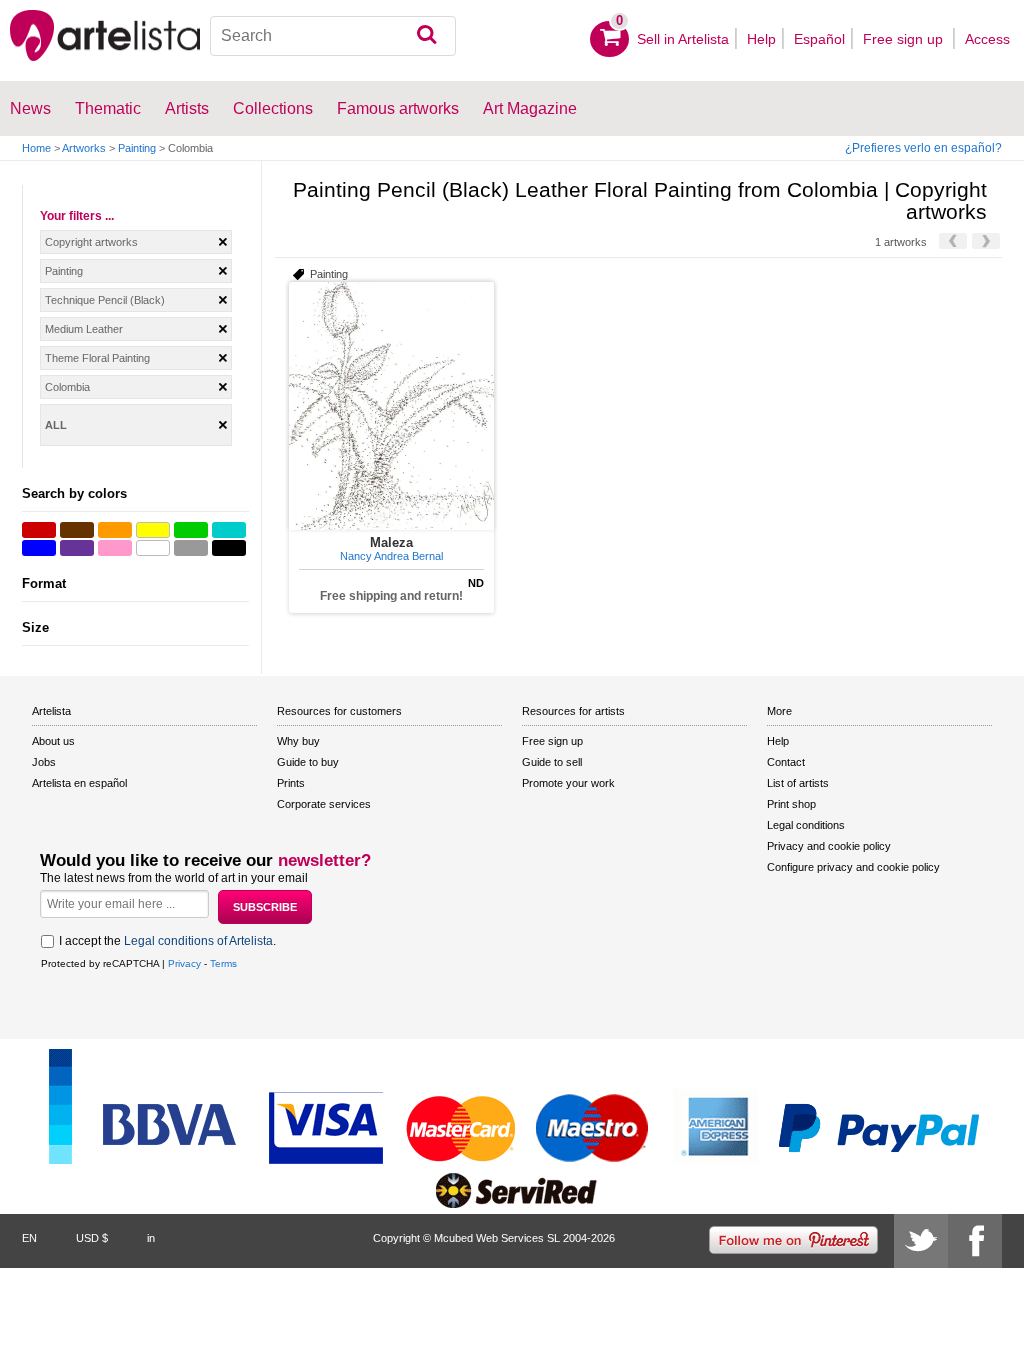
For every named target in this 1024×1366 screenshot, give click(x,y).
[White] (153, 548)
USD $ (92, 1238)
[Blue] (39, 548)
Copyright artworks (91, 242)
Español (819, 39)
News (30, 108)
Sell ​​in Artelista (683, 39)
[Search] (426, 36)
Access (987, 39)
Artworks (84, 148)
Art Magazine (530, 108)
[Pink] (115, 548)
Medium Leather (84, 329)
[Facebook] (975, 1241)
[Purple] (77, 548)
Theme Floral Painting (97, 358)
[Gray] (191, 548)
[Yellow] (153, 530)
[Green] (191, 530)
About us (53, 741)
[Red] (39, 530)
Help (761, 39)
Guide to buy (308, 762)
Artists (187, 108)
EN (29, 1238)
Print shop (791, 804)
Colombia (67, 387)
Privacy (184, 963)
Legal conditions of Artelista (198, 941)
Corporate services (324, 804)
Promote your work (568, 783)
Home (36, 148)
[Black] (229, 548)
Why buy (298, 741)
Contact (786, 762)
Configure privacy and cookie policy (853, 867)
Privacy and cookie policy (829, 846)
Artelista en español (79, 783)
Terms (223, 963)
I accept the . (167, 941)
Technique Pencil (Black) (105, 300)
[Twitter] (921, 1241)
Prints (291, 783)
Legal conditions (806, 825)
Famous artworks (398, 108)
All (56, 425)
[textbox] (333, 36)
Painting (137, 148)
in (151, 1238)
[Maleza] (391, 406)
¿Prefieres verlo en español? (923, 148)
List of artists (798, 783)
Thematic (108, 108)
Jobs (44, 762)
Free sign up (905, 39)
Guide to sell (552, 762)
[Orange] (115, 530)
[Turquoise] (229, 530)
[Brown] (77, 530)
